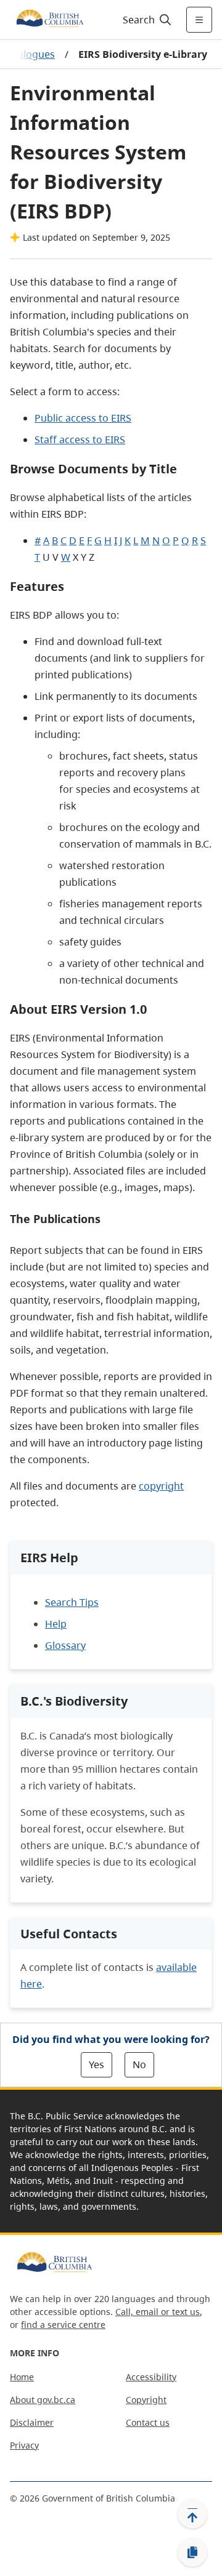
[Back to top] (192, 2514)
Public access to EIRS (83, 418)
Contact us (148, 2422)
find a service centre (63, 2325)
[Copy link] (192, 2553)
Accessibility (151, 2377)
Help (56, 1624)
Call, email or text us (158, 2312)
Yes (97, 2064)
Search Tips (72, 1602)
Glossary (65, 1645)
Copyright (146, 2400)
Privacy (24, 2445)
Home (22, 2377)
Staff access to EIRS (80, 439)
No (139, 2064)
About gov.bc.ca (43, 2400)
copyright (161, 1486)
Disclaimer (32, 2422)
